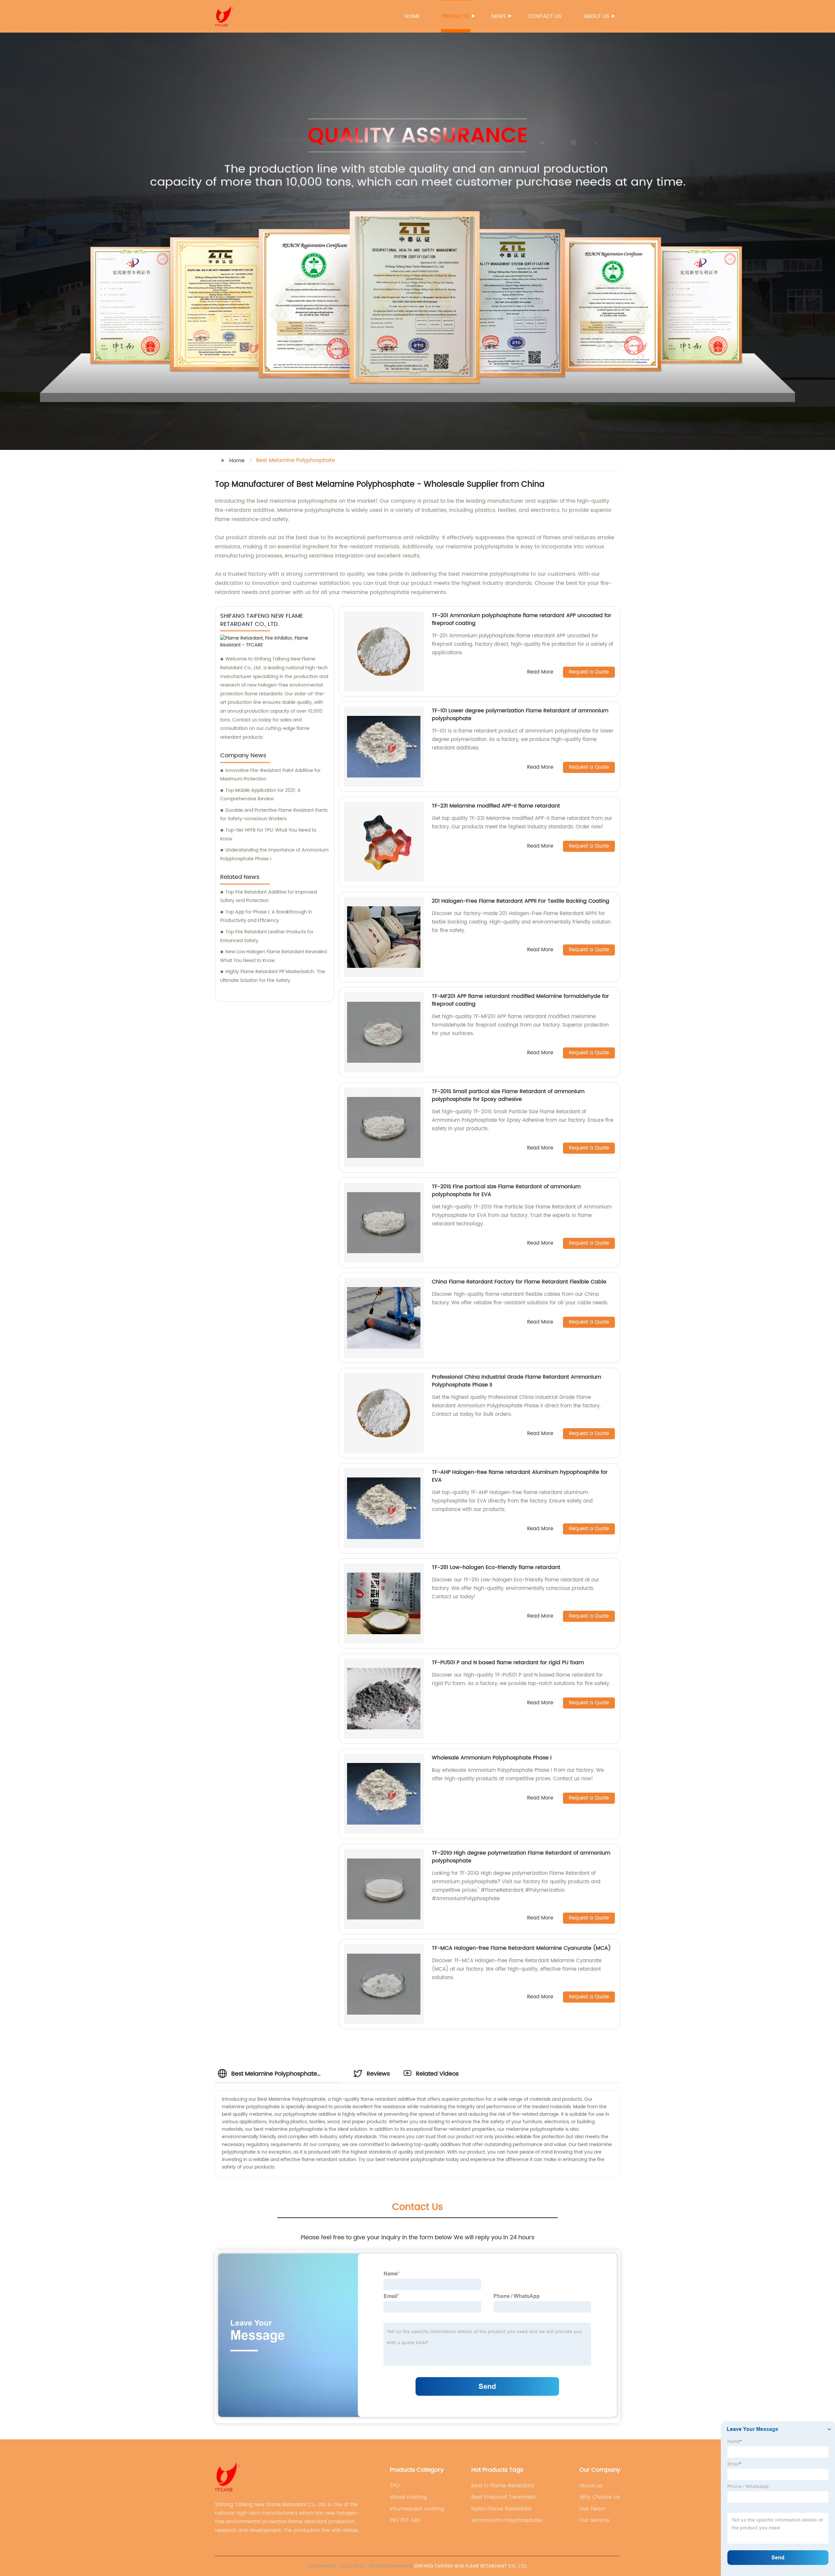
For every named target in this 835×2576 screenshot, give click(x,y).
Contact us (545, 16)
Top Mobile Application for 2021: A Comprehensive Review (260, 795)
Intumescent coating (417, 2509)
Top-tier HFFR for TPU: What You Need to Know (268, 835)
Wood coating (408, 2497)
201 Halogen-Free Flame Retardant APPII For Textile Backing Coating (521, 901)
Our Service (594, 2520)
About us (596, 16)
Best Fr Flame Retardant (503, 2486)
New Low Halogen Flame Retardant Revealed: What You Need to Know (274, 956)
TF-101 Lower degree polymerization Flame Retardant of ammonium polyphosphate (520, 715)
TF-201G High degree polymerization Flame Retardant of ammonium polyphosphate (521, 1857)
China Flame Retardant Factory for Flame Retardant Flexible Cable (519, 1282)
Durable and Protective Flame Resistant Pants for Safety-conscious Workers (274, 815)
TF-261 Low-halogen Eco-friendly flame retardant (496, 1567)
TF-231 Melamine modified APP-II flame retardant (496, 806)
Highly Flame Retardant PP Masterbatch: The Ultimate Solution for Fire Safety (273, 976)
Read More (540, 672)
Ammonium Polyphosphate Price (507, 2520)
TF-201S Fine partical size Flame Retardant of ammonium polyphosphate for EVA (506, 1191)
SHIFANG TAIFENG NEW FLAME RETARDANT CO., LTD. (471, 2566)
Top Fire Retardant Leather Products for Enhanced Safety (267, 936)
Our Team (592, 2509)
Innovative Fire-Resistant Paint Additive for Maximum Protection (270, 775)
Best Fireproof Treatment (504, 2497)
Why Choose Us (600, 2497)
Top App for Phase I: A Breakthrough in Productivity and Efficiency (266, 916)
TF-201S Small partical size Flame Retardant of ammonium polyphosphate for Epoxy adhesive (508, 1095)
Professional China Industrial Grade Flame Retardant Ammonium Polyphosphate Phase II (516, 1381)
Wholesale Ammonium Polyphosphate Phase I (492, 1758)
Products (456, 16)
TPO (395, 2486)
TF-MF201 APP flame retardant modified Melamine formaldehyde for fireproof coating (520, 1000)
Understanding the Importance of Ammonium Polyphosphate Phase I (274, 854)
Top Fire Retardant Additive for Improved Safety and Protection (268, 896)
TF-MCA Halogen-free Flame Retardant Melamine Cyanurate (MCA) (521, 1948)
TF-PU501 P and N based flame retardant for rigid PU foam (508, 1663)
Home (412, 16)
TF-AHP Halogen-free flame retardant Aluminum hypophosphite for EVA (520, 1476)
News (499, 16)
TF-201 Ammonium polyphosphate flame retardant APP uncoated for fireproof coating (522, 619)
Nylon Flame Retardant (501, 2509)
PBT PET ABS (405, 2520)
